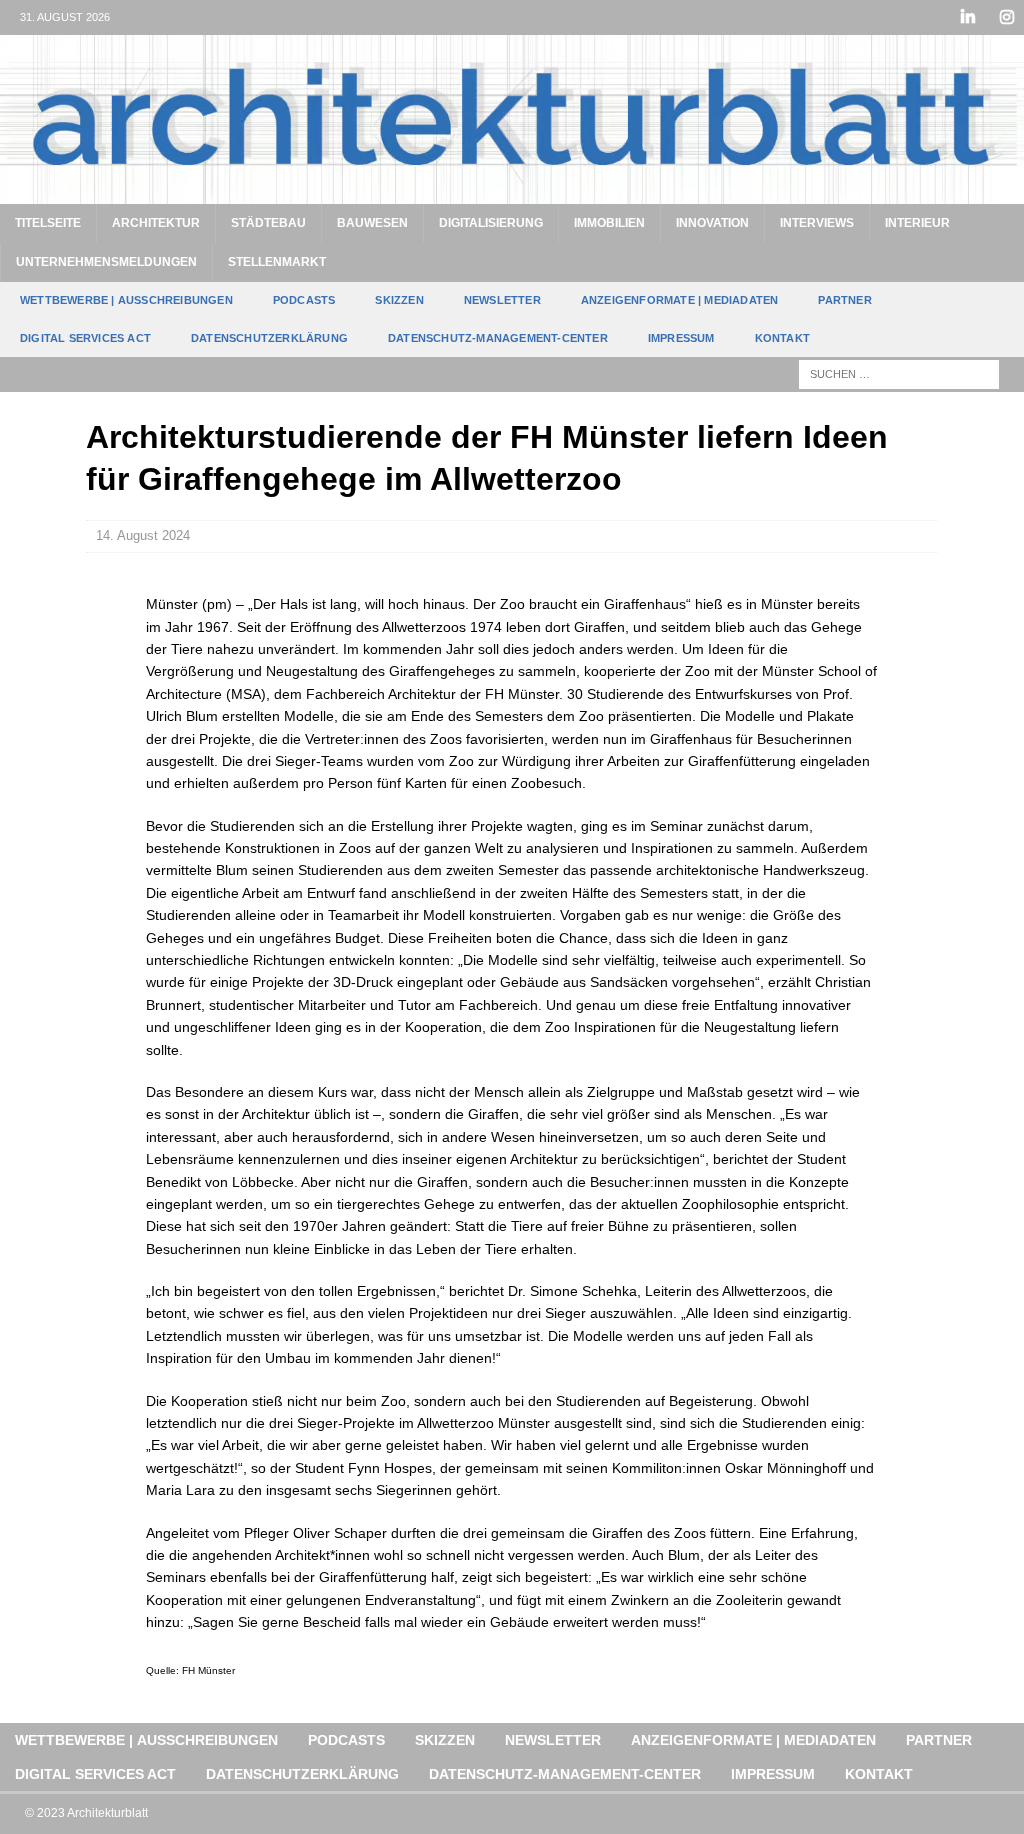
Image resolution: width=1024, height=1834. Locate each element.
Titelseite (48, 223)
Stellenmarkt (277, 262)
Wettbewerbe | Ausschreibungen (126, 300)
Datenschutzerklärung (269, 338)
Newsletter (502, 300)
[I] (1006, 17)
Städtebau (268, 223)
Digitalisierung (491, 223)
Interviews (817, 223)
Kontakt (782, 338)
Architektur (156, 223)
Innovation (712, 223)
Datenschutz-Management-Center (498, 338)
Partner (844, 300)
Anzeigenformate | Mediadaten (680, 300)
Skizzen (399, 300)
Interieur (917, 223)
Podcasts (304, 300)
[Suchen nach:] (899, 373)
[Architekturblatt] (512, 192)
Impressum (681, 338)
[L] (967, 17)
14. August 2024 (143, 535)
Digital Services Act (85, 338)
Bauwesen (372, 223)
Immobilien (609, 223)
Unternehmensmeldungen (106, 262)
